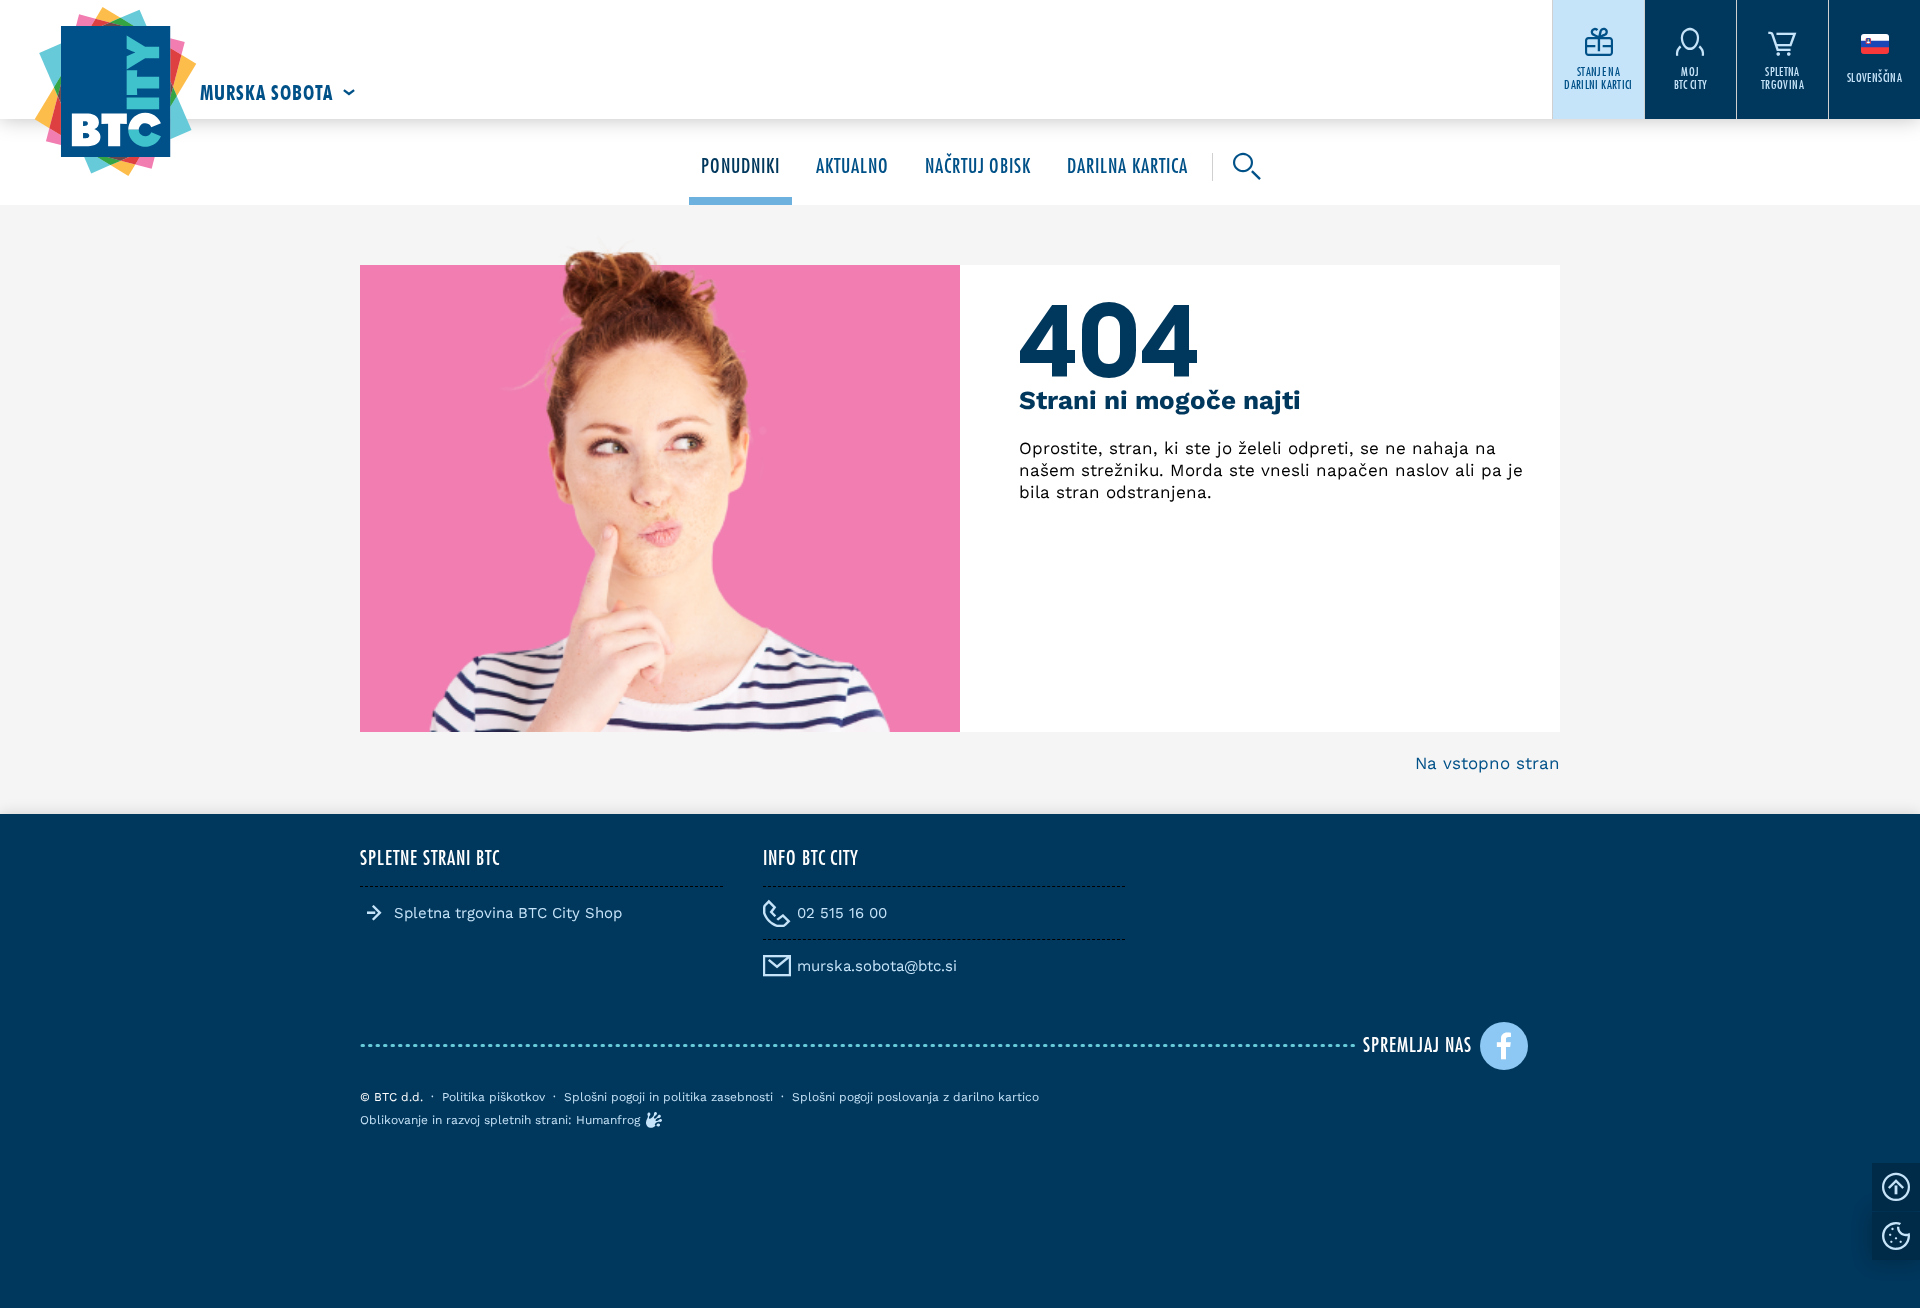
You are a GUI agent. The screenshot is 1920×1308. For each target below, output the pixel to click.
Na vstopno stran (1487, 763)
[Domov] (115, 92)
